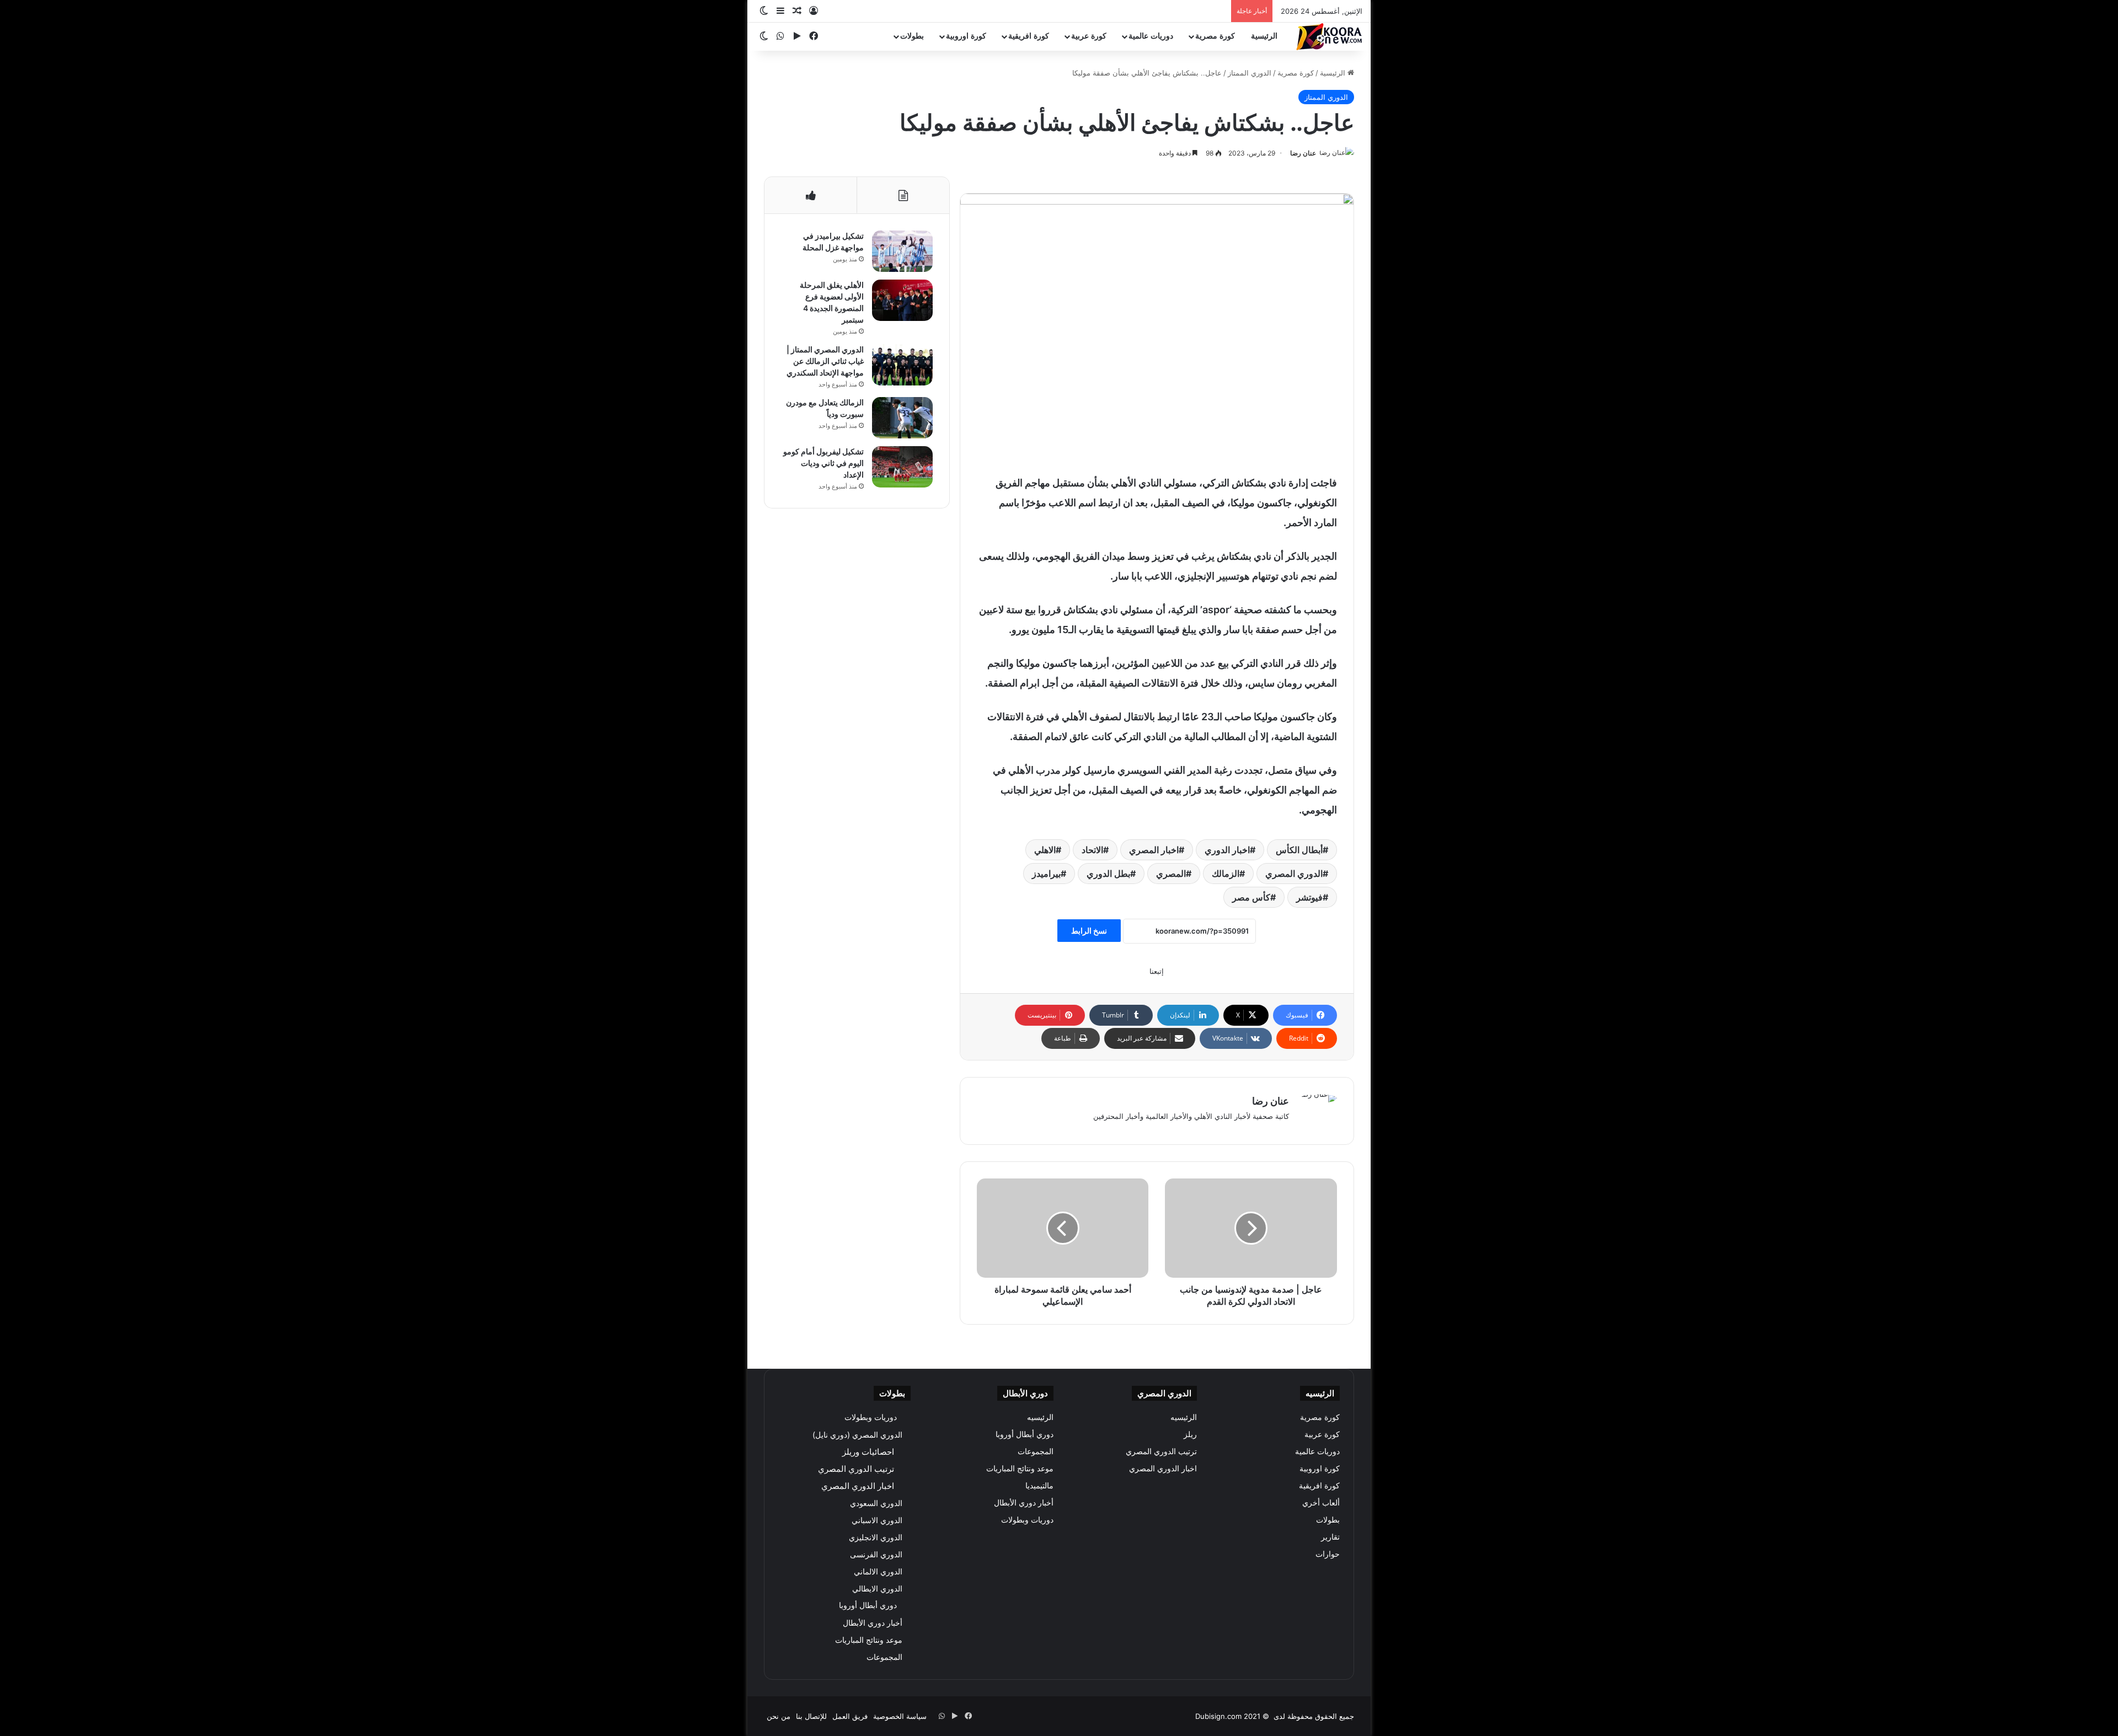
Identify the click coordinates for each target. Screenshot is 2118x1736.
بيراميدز (1046, 874)
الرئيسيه (1184, 1417)
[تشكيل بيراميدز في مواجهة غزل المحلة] (902, 251)
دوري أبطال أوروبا (1025, 1434)
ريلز (1190, 1434)
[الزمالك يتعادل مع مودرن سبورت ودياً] (902, 418)
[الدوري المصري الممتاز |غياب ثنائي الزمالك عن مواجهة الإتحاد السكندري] (902, 365)
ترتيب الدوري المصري (1161, 1451)
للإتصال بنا (811, 1716)
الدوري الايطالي (877, 1588)
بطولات (912, 36)
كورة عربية (1089, 36)
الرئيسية (1264, 36)
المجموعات (1036, 1451)
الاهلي (1045, 850)
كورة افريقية (1029, 36)
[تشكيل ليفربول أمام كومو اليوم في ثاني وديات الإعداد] (902, 467)
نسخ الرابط (1089, 931)
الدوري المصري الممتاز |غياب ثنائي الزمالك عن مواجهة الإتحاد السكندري (825, 361)
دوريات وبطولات (1027, 1520)
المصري (1171, 874)
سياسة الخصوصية (900, 1716)
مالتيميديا (1039, 1486)
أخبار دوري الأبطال (1024, 1503)
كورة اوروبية (966, 36)
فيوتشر (1309, 897)
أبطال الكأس (1299, 850)
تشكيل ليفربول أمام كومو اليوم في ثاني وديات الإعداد (823, 463)
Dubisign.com (1218, 1716)
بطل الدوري (1108, 874)
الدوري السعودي (876, 1503)
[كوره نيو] (1329, 37)
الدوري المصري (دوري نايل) (857, 1435)
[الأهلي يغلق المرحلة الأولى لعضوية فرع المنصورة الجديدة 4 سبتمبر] (902, 300)
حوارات (1328, 1554)
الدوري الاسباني (877, 1520)
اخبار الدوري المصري (1163, 1469)
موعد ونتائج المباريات (1020, 1469)
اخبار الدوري (1227, 850)
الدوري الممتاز (1250, 73)
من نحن (779, 1716)
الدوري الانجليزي (876, 1537)
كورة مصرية (1215, 36)
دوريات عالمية (1151, 36)
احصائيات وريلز (868, 1452)
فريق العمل (850, 1716)
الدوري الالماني (878, 1571)
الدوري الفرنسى (876, 1554)
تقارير (1330, 1537)
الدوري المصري (1294, 874)
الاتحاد (1092, 850)
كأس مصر (1251, 897)
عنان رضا (1303, 153)
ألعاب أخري (1321, 1503)
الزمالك (1226, 874)
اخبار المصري (1154, 850)
